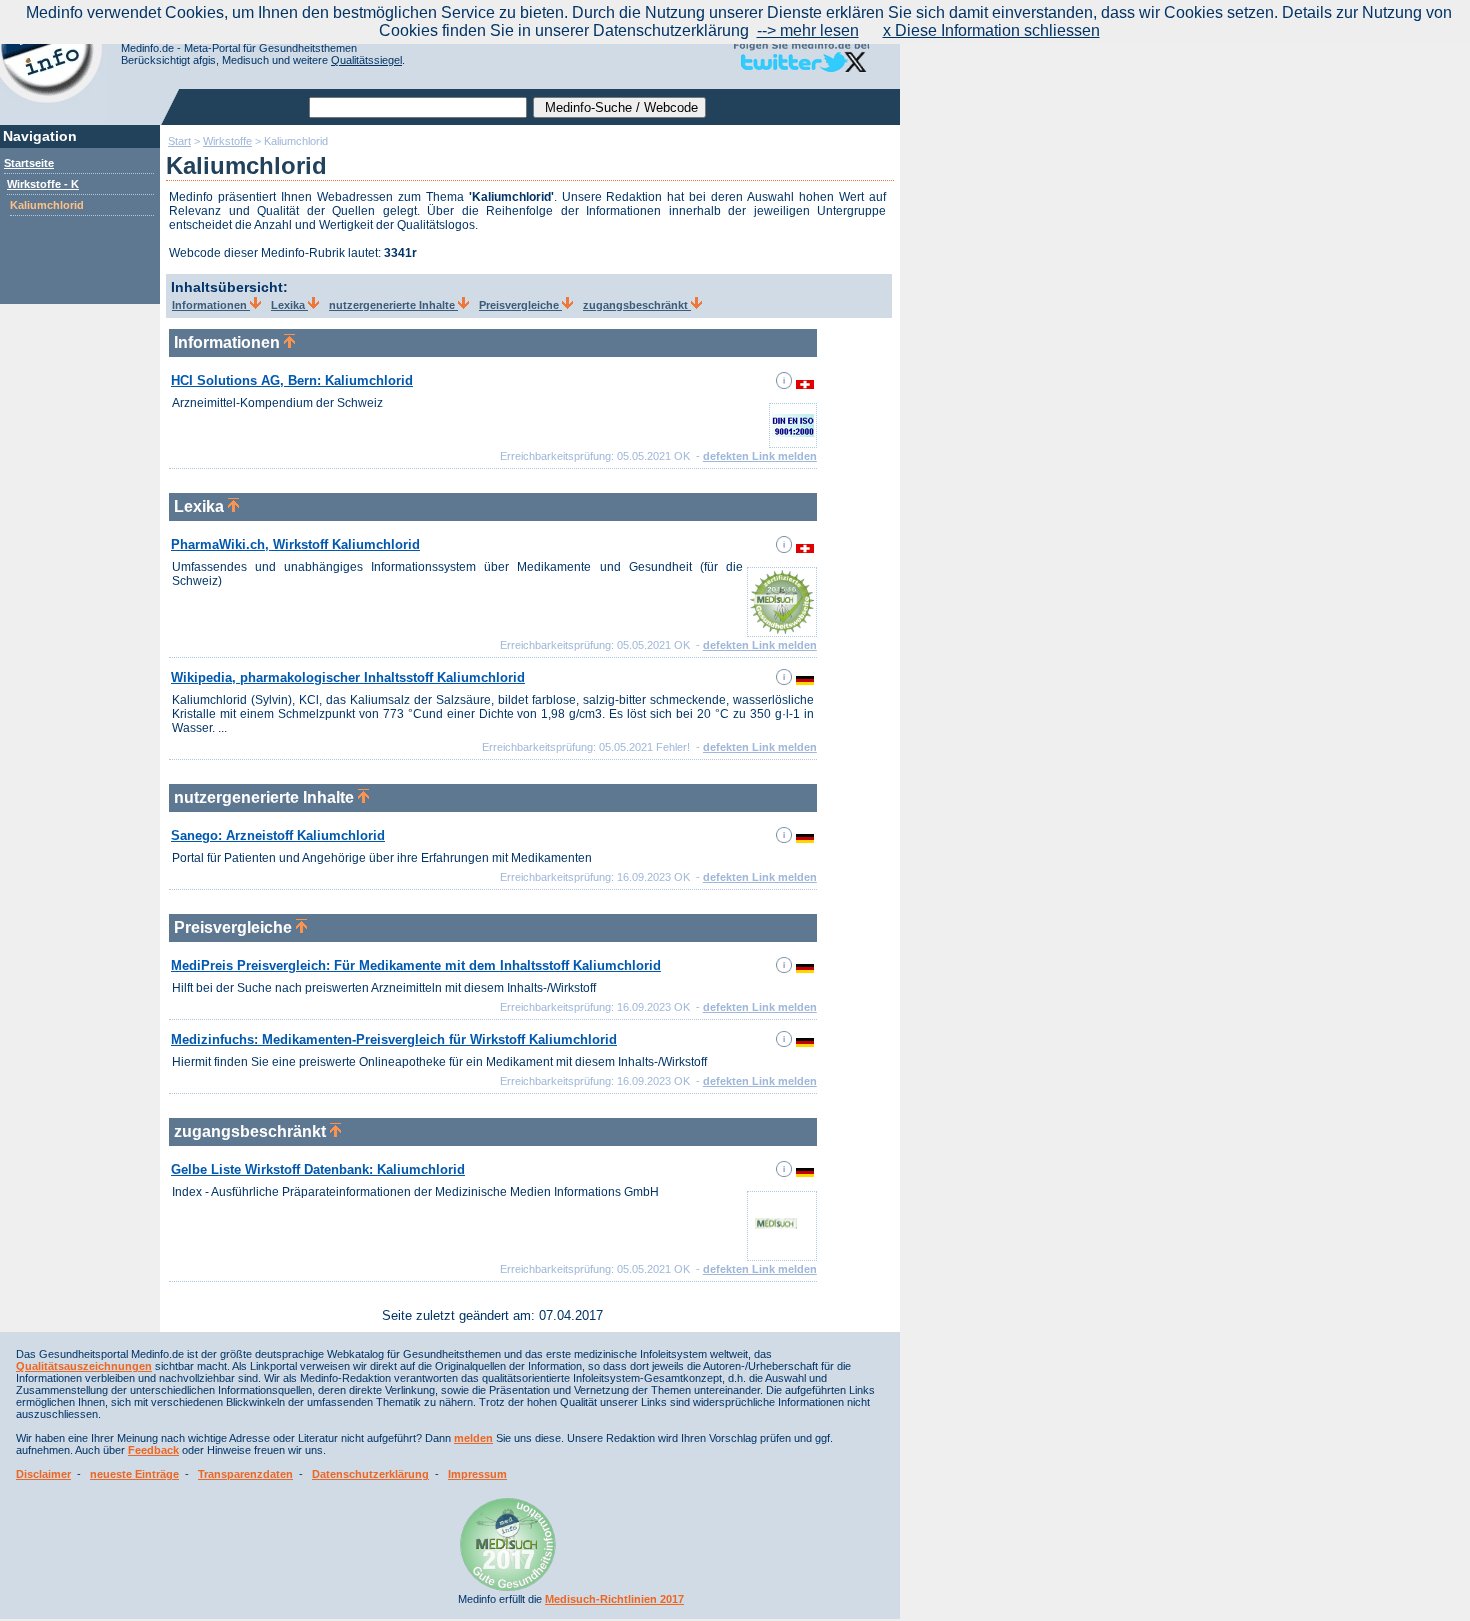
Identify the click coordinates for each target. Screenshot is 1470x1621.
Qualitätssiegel (366, 60)
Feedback (153, 1450)
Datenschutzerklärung (370, 1474)
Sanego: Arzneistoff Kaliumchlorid (278, 835)
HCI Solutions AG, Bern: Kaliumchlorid (292, 380)
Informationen (211, 305)
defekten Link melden (760, 456)
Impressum (477, 1474)
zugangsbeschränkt (637, 305)
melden (473, 1438)
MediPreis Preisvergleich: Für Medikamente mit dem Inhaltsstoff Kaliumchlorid (416, 965)
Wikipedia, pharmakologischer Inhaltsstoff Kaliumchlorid (348, 677)
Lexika (289, 305)
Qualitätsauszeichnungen (84, 1366)
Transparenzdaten (245, 1474)
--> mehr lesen (808, 30)
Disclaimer (43, 1474)
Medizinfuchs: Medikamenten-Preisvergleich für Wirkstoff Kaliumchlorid (394, 1039)
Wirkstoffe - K (43, 184)
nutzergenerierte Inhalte (393, 305)
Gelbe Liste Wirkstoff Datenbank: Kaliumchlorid (318, 1169)
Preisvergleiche (520, 305)
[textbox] (418, 107)
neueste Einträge (134, 1474)
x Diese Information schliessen (991, 30)
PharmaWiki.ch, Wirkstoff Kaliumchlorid (295, 544)
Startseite (29, 163)
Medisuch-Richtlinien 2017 (614, 1599)
